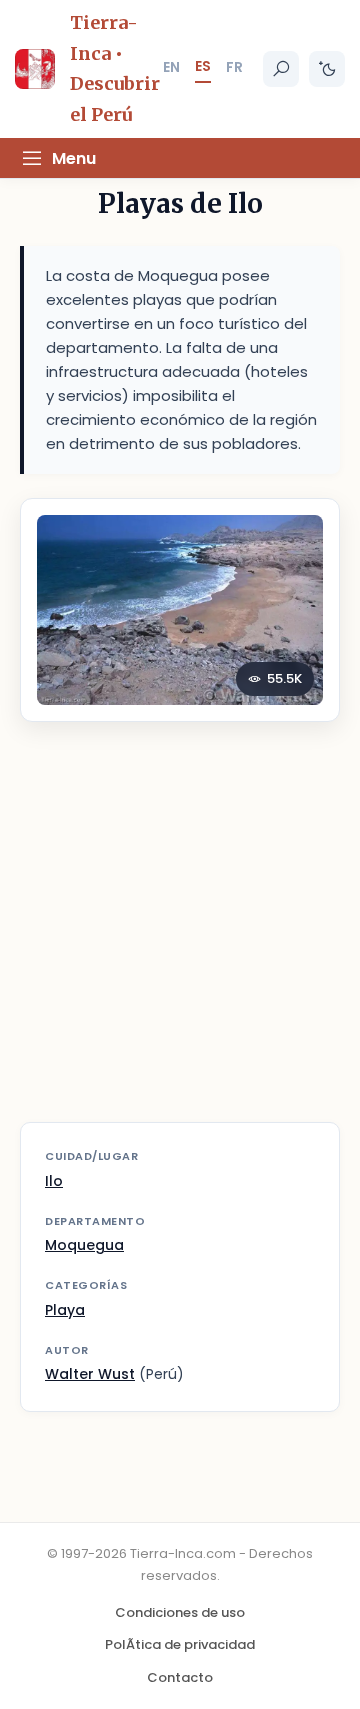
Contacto (180, 1677)
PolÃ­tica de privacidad (180, 1644)
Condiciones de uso (180, 1612)
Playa (65, 1310)
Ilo (54, 1181)
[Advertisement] (180, 934)
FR (234, 67)
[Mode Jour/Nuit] (327, 69)
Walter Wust (90, 1374)
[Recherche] (281, 69)
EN (171, 67)
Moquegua (84, 1245)
